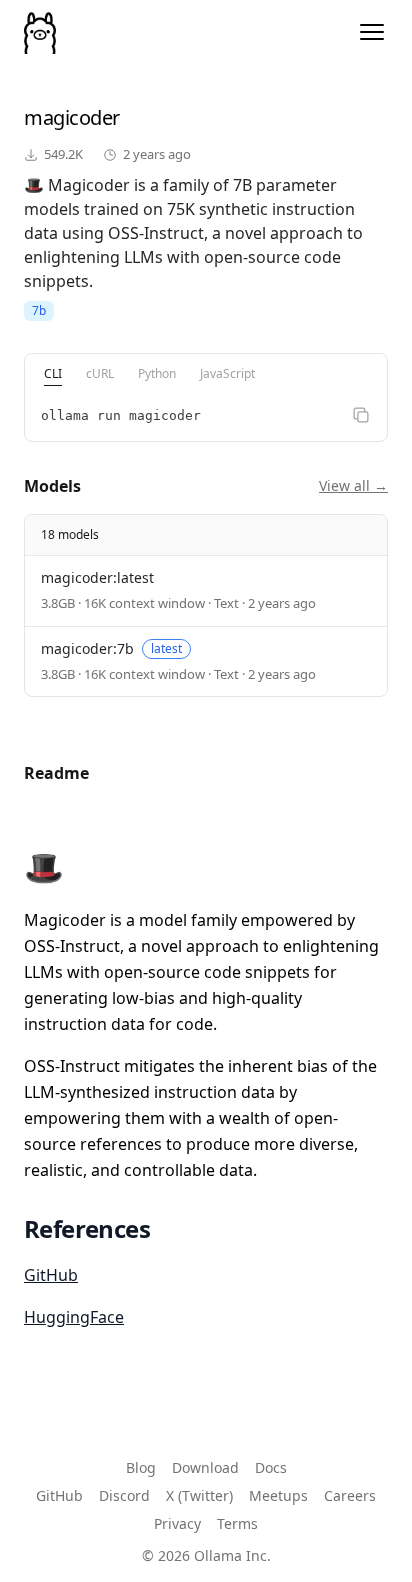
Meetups (278, 1495)
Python (157, 373)
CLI (53, 373)
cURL (100, 373)
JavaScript (227, 373)
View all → (353, 485)
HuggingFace (74, 1317)
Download (205, 1467)
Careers (350, 1495)
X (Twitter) (199, 1495)
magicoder (72, 117)
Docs (271, 1467)
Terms (237, 1523)
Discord (124, 1495)
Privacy (177, 1523)
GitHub (51, 1275)
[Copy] (361, 415)
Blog (141, 1467)
